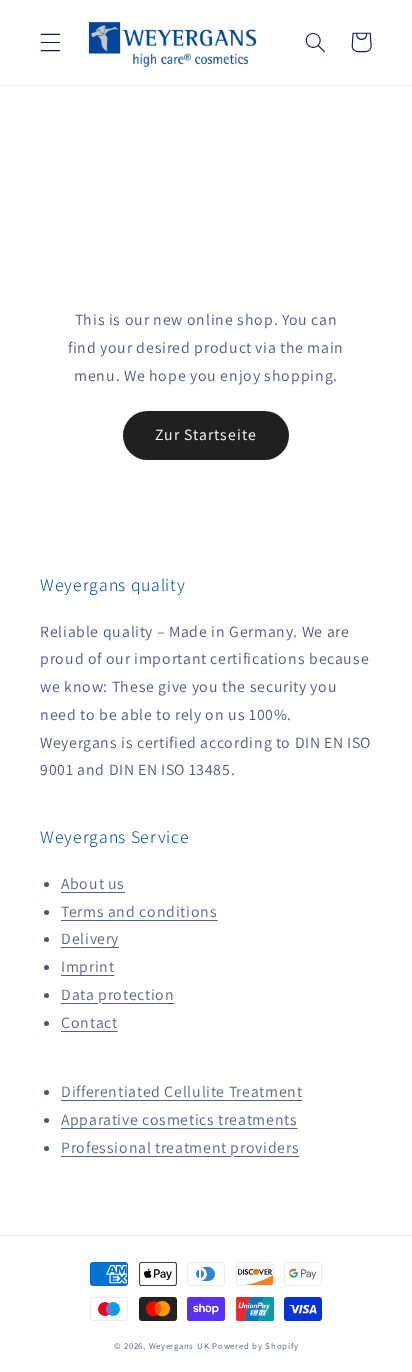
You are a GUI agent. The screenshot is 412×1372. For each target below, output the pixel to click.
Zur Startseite (206, 434)
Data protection (117, 994)
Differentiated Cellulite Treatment (181, 1091)
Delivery (90, 938)
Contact (89, 1022)
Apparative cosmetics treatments (179, 1119)
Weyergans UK (179, 1346)
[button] (50, 42)
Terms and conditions (139, 911)
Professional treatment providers (180, 1147)
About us (93, 883)
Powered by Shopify (255, 1346)
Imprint (87, 966)
